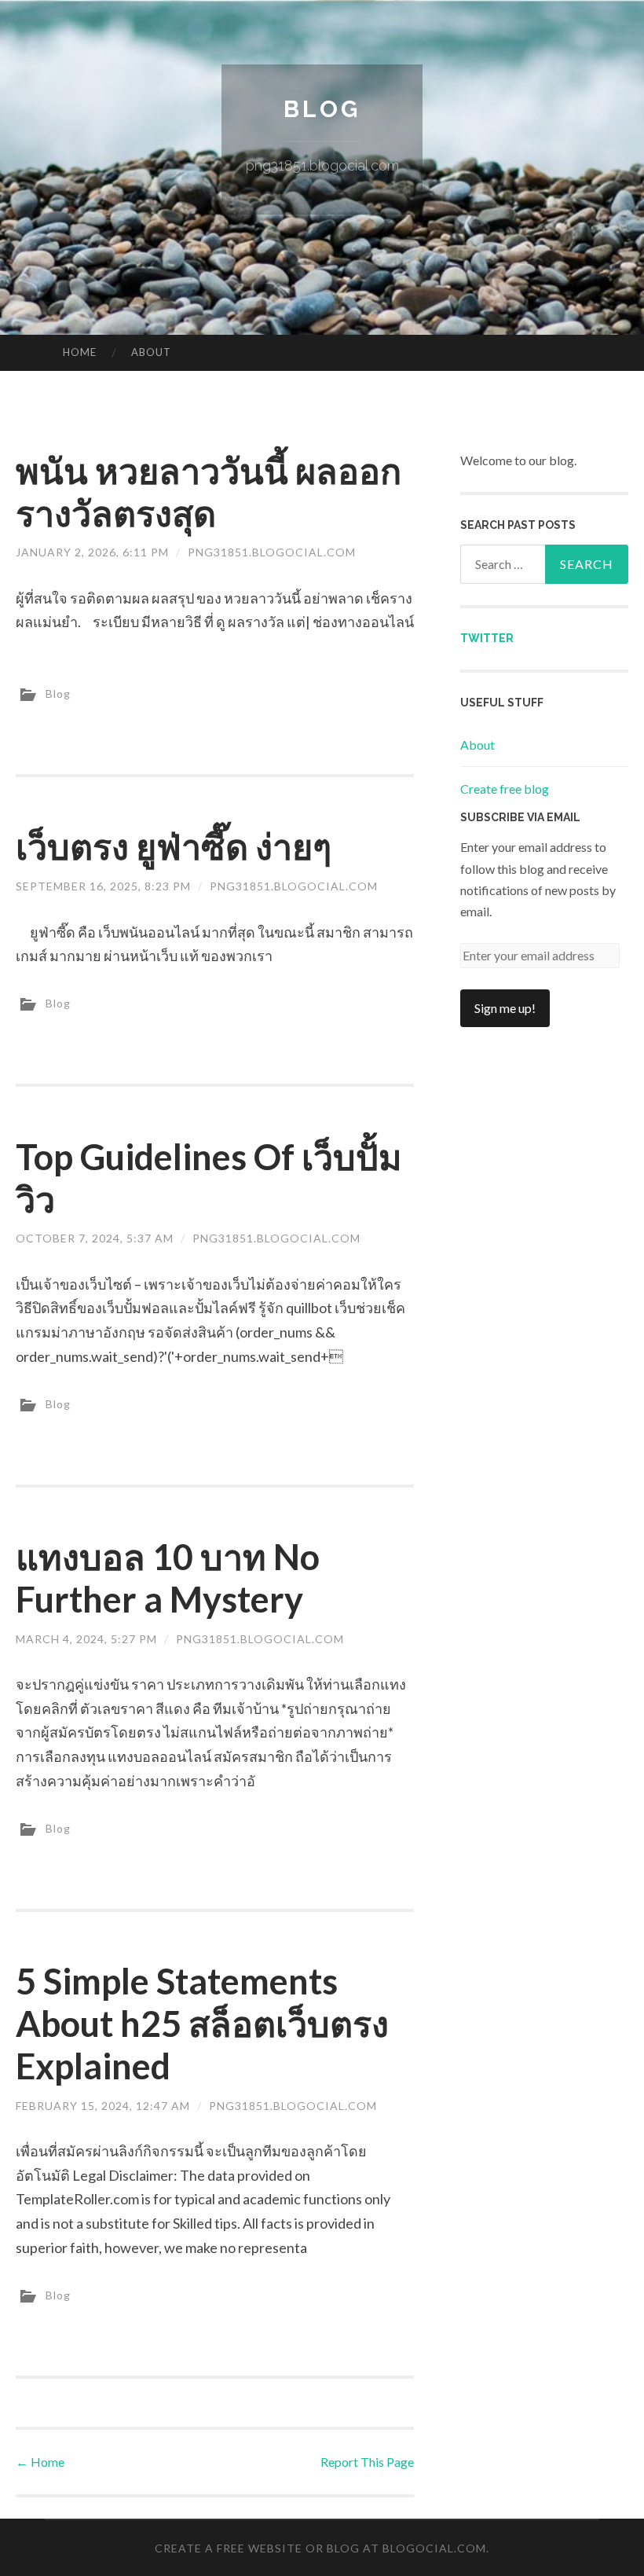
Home (80, 352)
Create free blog (505, 789)
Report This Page (367, 2462)
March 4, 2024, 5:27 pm (86, 1639)
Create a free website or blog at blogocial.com (320, 2548)
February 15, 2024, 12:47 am (103, 2106)
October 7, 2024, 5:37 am (95, 1238)
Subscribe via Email (520, 817)
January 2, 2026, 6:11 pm (92, 552)
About (151, 352)
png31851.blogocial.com (272, 552)
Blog (322, 109)
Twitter (487, 638)
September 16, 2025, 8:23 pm (103, 886)
